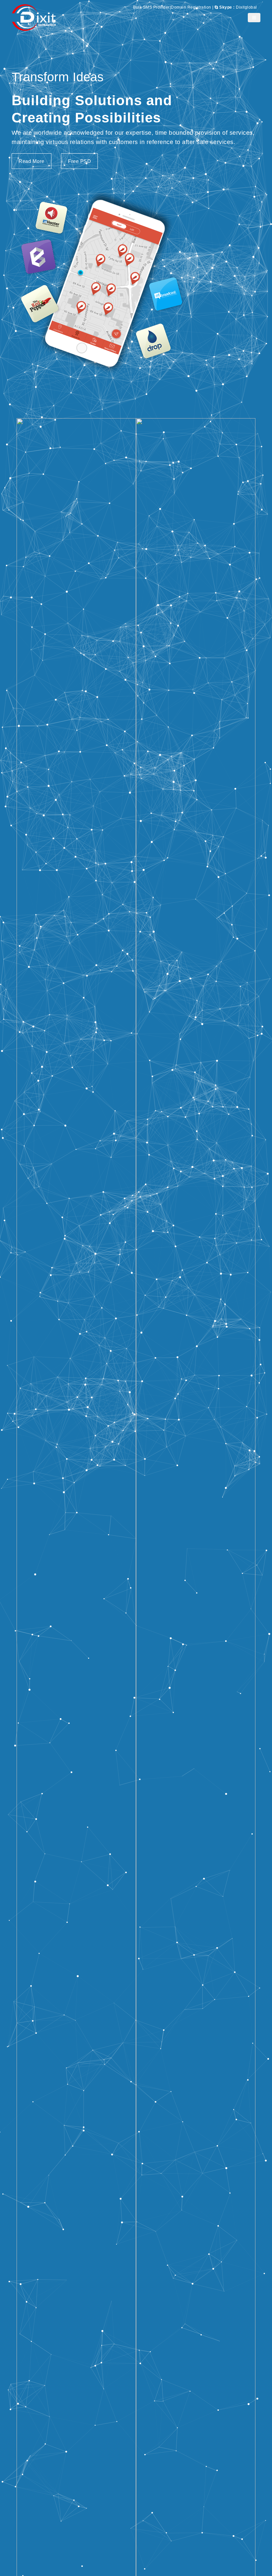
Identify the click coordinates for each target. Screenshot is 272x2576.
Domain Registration (191, 7)
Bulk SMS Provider (151, 7)
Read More (32, 161)
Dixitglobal (238, 7)
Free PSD (79, 161)
